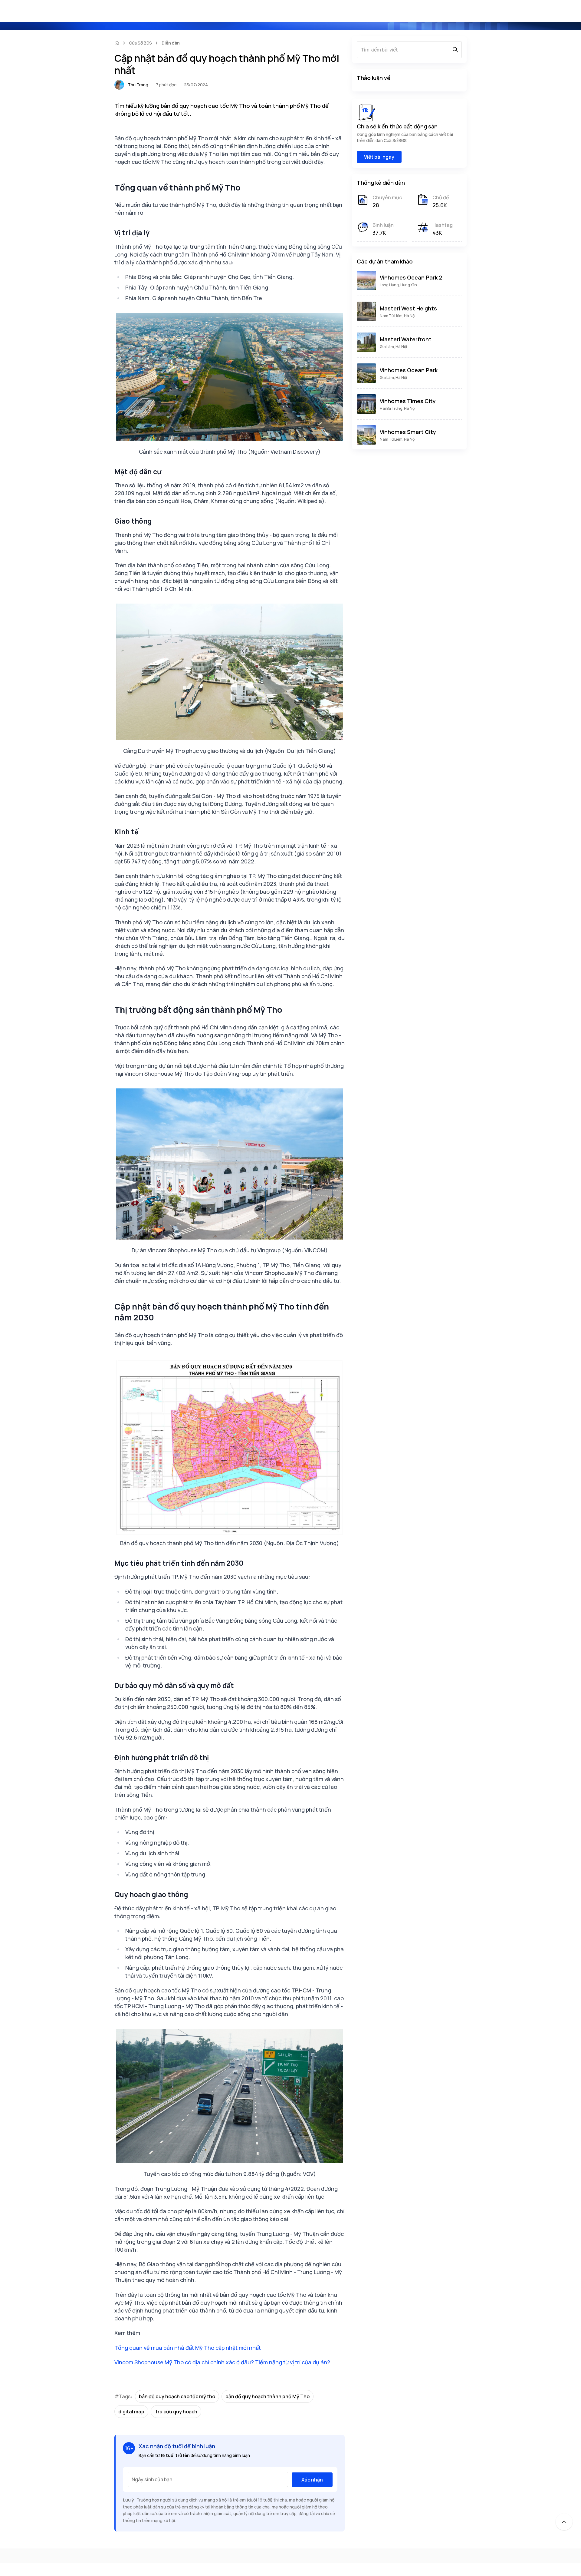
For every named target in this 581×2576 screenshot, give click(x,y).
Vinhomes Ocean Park (409, 370)
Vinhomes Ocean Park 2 (411, 277)
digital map (131, 2412)
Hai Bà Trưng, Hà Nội (398, 408)
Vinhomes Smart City (408, 432)
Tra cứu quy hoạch (176, 2412)
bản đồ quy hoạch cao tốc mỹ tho (177, 2396)
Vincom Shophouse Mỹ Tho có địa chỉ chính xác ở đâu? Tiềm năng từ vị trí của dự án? (222, 2362)
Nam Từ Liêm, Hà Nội (398, 316)
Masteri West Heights (408, 308)
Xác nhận (312, 2480)
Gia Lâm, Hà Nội (393, 347)
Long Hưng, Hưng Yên (398, 285)
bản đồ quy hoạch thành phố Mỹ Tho (268, 2396)
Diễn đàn (171, 43)
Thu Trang (138, 85)
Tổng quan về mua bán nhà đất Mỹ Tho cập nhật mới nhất (188, 2348)
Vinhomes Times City (408, 401)
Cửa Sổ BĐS (140, 43)
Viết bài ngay (379, 157)
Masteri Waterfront (406, 339)
